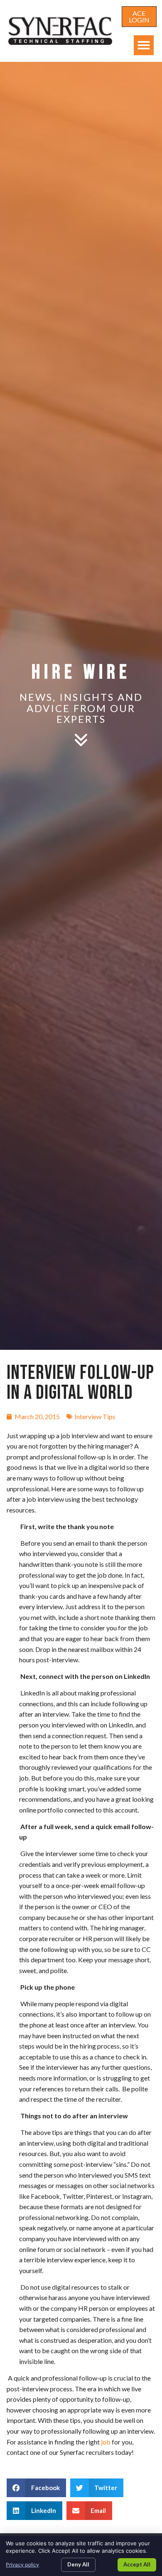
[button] (144, 45)
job (106, 2442)
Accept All (137, 2564)
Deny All (78, 2564)
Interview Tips (95, 1416)
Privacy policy (22, 2565)
